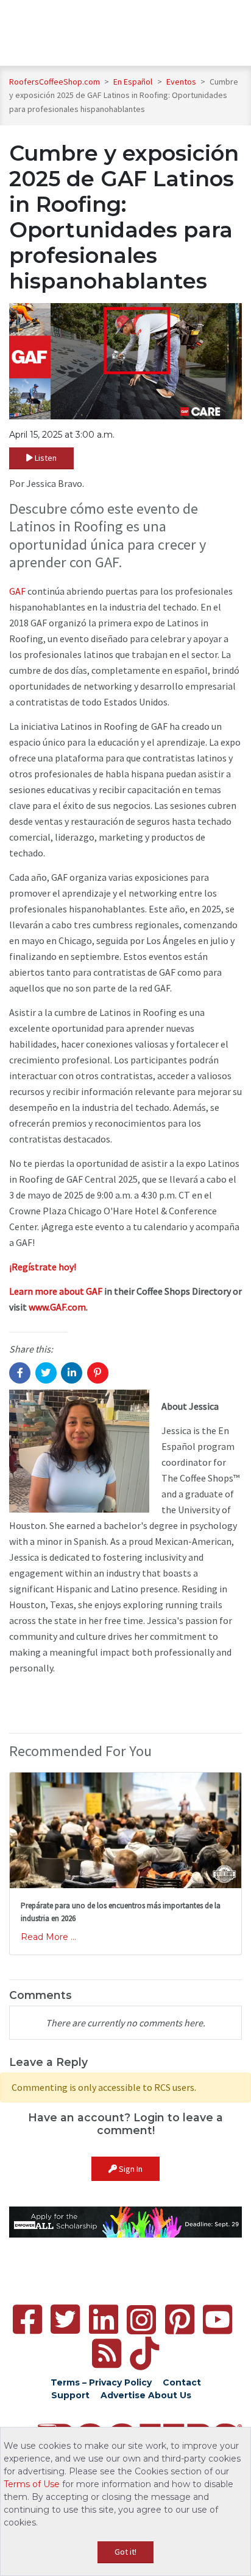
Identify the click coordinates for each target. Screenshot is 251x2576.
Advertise (123, 2395)
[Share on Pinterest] (98, 1373)
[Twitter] (65, 2319)
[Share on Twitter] (46, 1373)
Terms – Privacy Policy (101, 2382)
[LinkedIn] (104, 2319)
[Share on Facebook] (20, 1373)
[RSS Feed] (107, 2354)
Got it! (125, 2552)
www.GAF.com (57, 1307)
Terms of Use (32, 2484)
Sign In (130, 2169)
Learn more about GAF (56, 1291)
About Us (170, 2395)
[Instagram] (141, 2320)
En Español (134, 82)
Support (70, 2395)
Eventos (182, 82)
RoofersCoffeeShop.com (55, 82)
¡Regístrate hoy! (43, 1267)
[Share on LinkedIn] (72, 1373)
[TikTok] (144, 2354)
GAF (17, 591)
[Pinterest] (180, 2319)
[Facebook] (27, 2319)
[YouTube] (217, 2319)
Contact (182, 2382)
